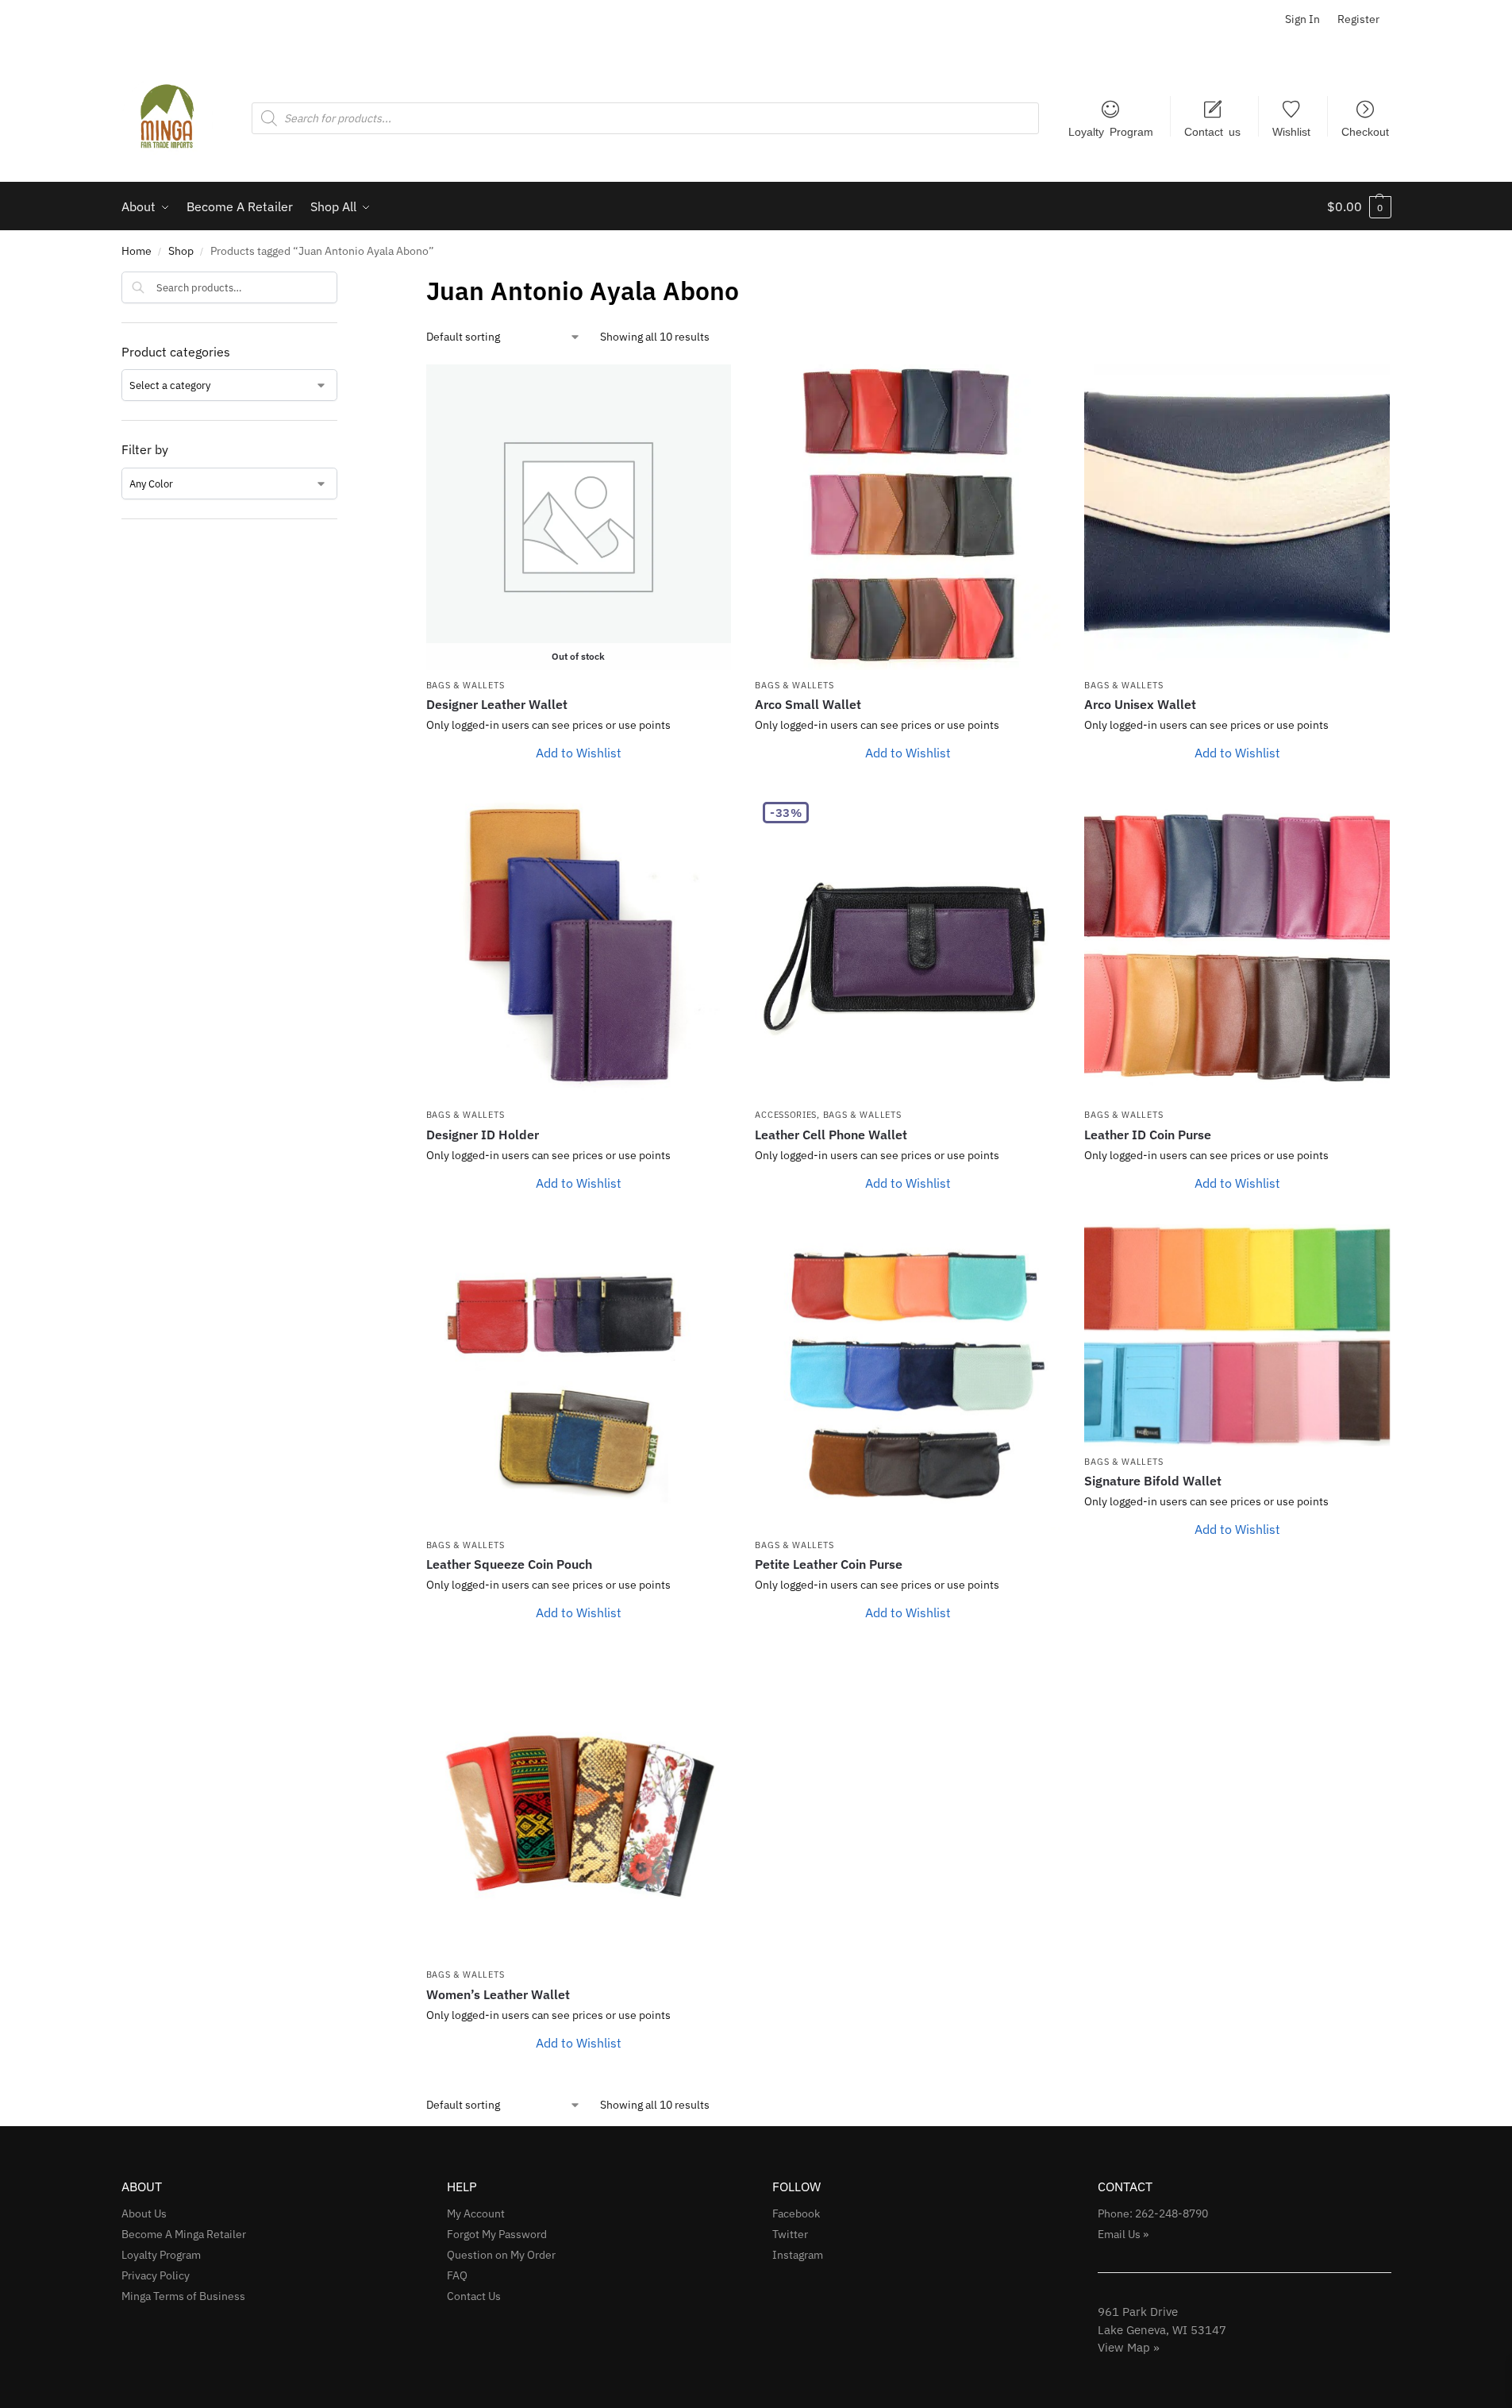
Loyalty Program (1111, 131)
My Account (476, 2213)
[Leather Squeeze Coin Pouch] (579, 1377)
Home (137, 251)
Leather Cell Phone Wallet (831, 1135)
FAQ (457, 2275)
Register (1358, 19)
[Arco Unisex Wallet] (1237, 517)
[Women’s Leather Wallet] (579, 1807)
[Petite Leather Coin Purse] (908, 1377)
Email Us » (1123, 2234)
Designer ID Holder (483, 1135)
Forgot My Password (497, 2234)
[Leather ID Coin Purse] (1237, 947)
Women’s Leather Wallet (498, 1994)
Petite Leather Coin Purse (829, 1564)
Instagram (798, 2255)
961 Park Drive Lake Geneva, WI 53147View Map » (1162, 2329)
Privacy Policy (156, 2275)
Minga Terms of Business (183, 2296)
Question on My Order (501, 2255)
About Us (144, 2213)
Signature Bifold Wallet (1153, 1481)
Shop (181, 251)
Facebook (796, 2213)
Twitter (790, 2234)
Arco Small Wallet (808, 704)
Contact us (1212, 131)
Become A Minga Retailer (184, 2234)
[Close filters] (342, 282)
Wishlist (1291, 131)
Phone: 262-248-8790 (1153, 2213)
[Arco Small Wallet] (908, 517)
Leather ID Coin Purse (1148, 1135)
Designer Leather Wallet (497, 704)
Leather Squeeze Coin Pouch (509, 1564)
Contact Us (474, 2296)
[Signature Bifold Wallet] (1237, 1335)
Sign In (1302, 19)
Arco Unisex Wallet (1140, 704)
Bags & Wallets (466, 685)
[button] (1359, 206)
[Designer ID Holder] (579, 947)
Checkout (1365, 131)
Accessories (786, 1115)
